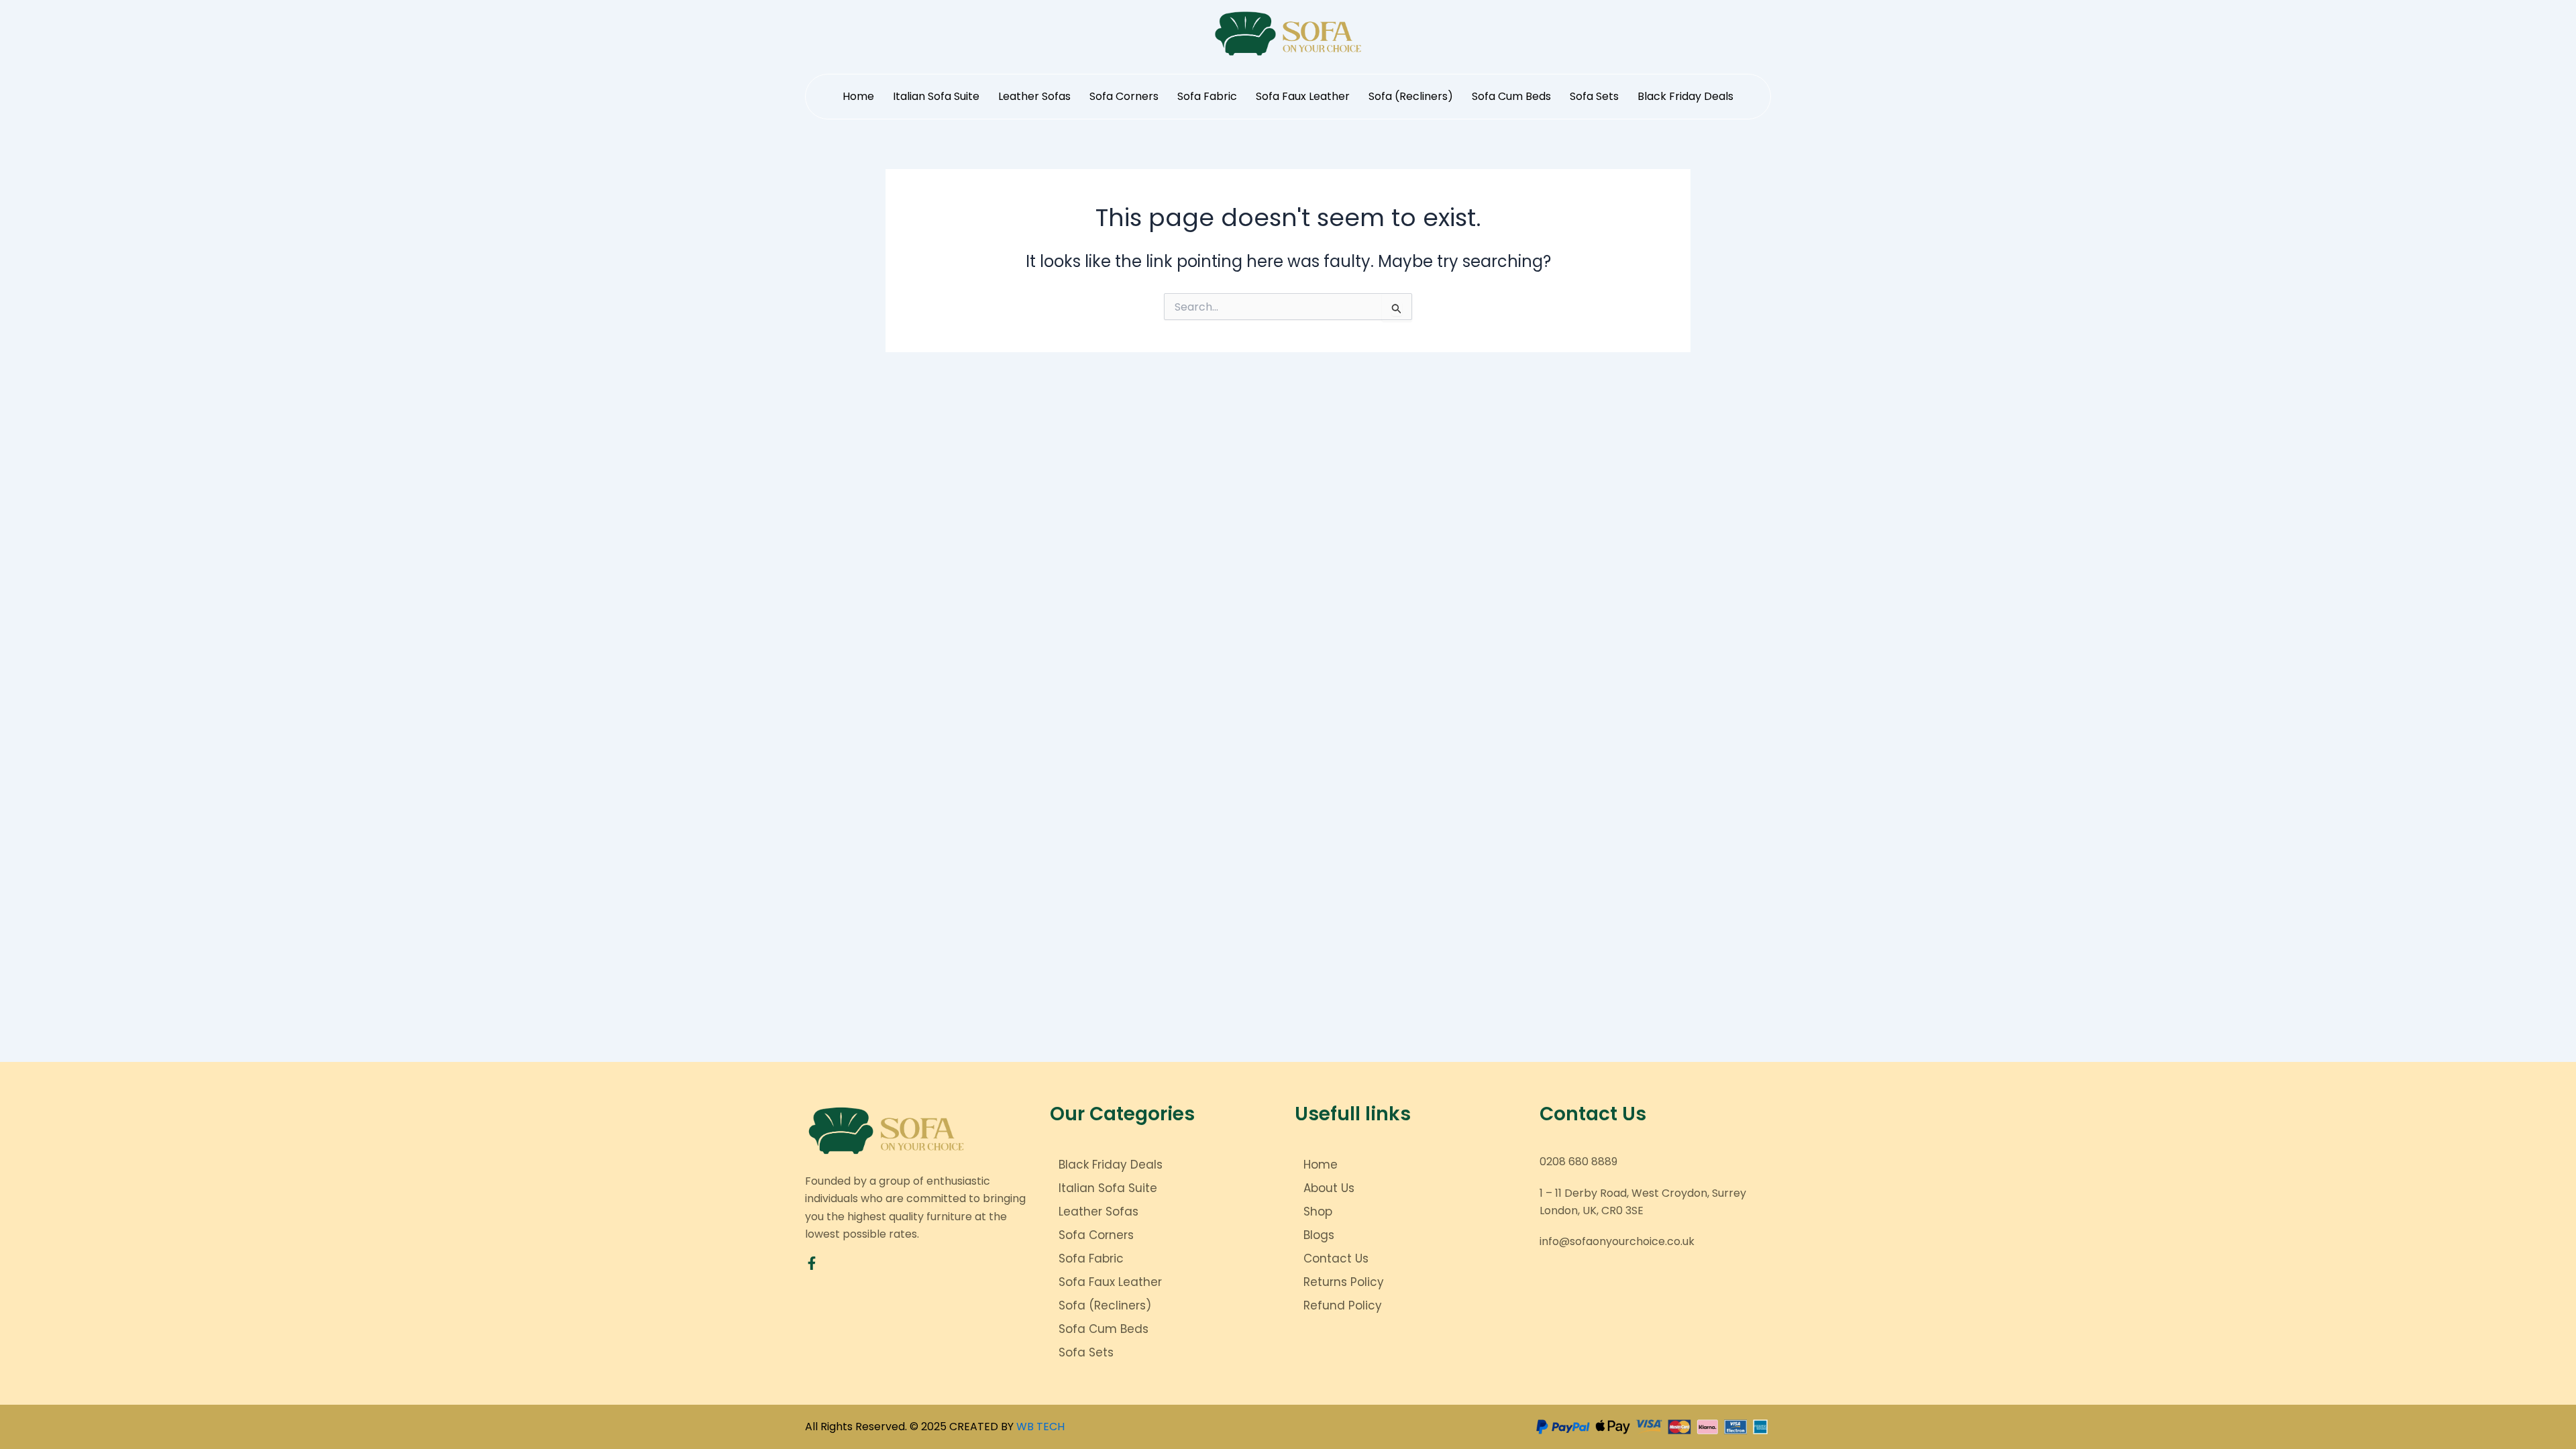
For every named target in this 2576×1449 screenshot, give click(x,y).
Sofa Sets (1594, 96)
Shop (1318, 1212)
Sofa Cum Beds (1511, 96)
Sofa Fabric (1207, 96)
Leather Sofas (1034, 96)
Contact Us (1336, 1258)
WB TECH (1040, 1427)
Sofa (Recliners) (1411, 96)
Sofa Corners (1124, 96)
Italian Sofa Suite (936, 96)
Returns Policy (1344, 1282)
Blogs (1319, 1235)
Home (858, 96)
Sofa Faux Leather (1303, 96)
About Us (1329, 1188)
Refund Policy (1343, 1305)
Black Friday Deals (1685, 96)
